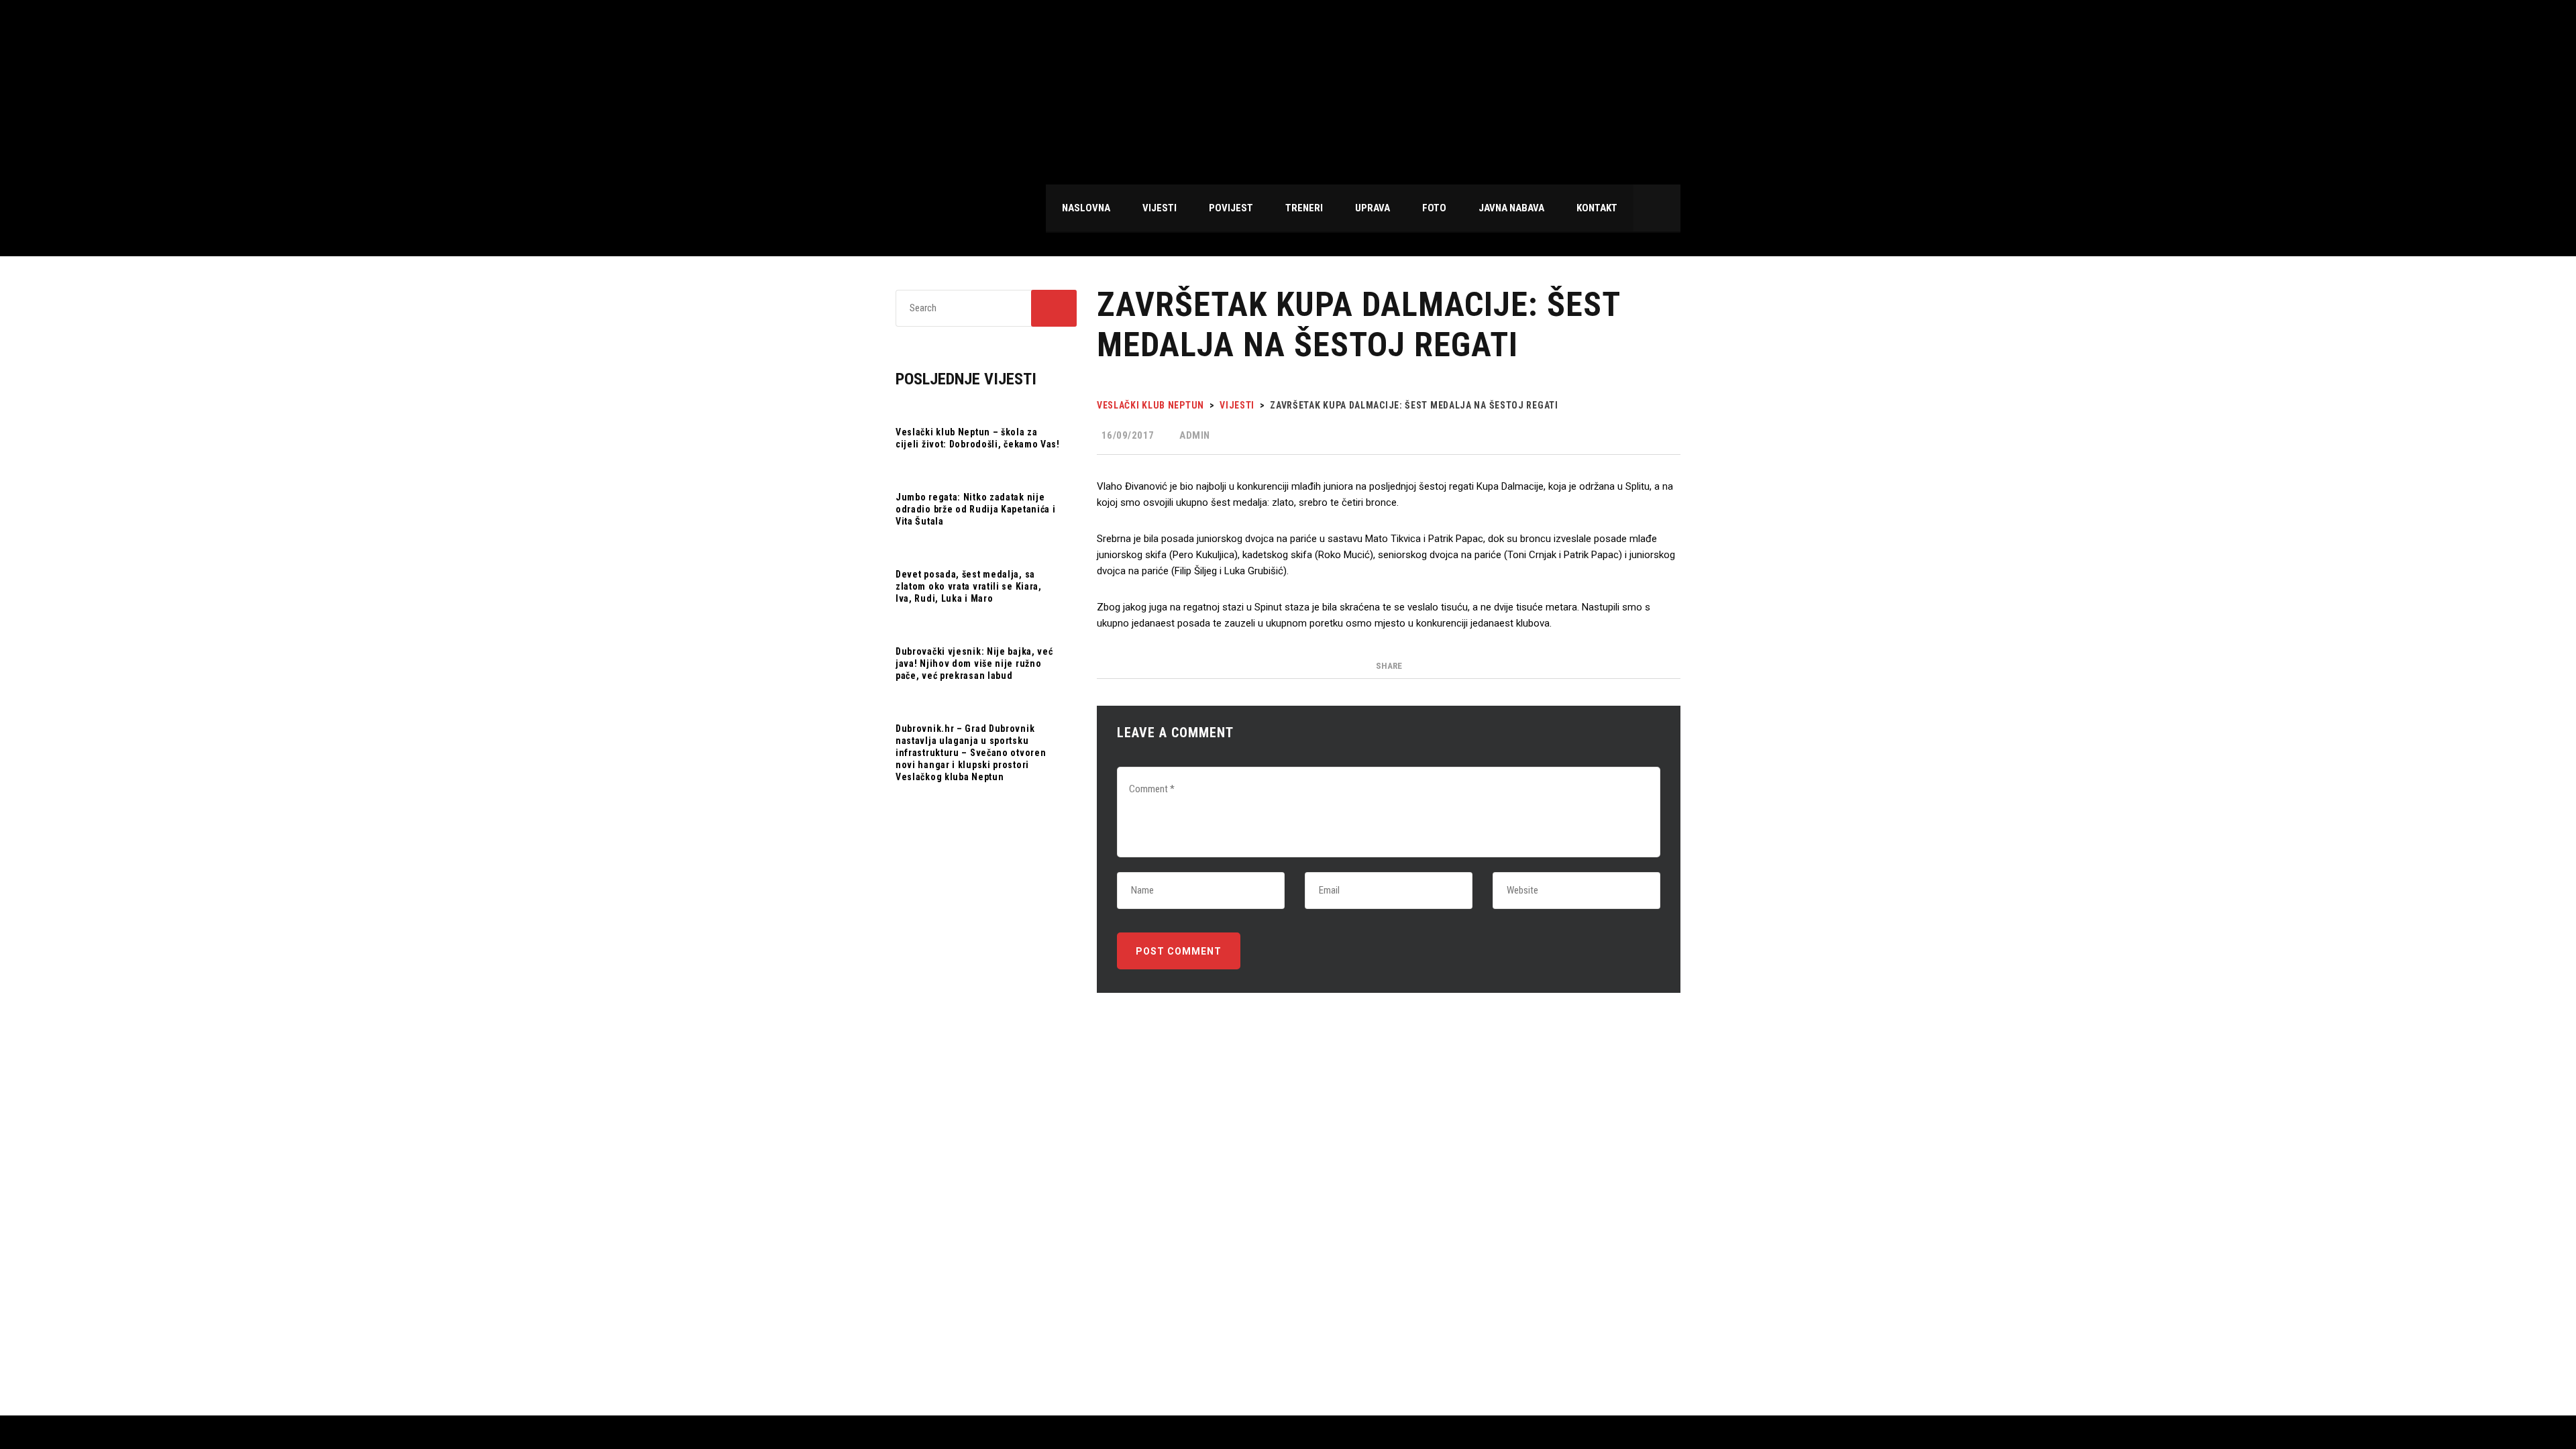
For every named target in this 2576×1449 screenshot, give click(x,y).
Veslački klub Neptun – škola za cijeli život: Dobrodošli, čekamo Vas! (978, 438)
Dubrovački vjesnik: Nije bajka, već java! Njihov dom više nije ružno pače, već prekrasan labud (974, 663)
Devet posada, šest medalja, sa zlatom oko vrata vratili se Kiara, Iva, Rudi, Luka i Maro (969, 586)
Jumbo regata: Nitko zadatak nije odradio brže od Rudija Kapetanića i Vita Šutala (976, 509)
